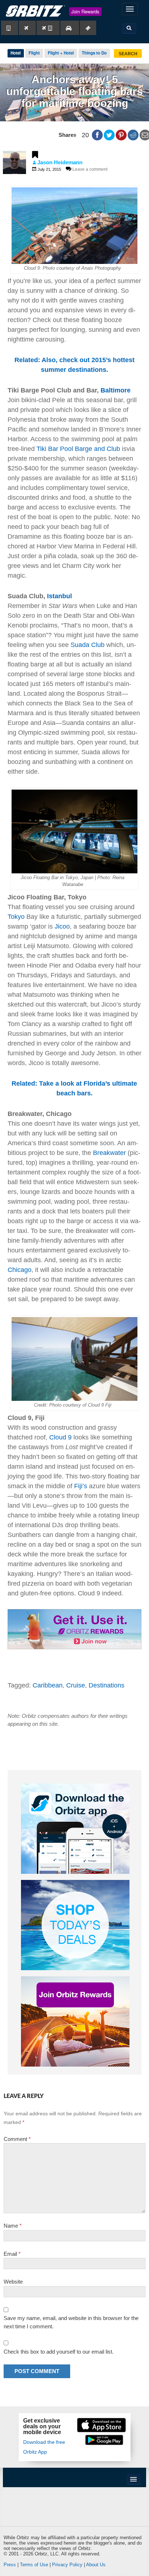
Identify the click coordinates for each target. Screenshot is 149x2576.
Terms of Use (34, 2565)
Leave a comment (90, 169)
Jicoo (62, 926)
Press (10, 2565)
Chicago (20, 1270)
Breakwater (109, 1153)
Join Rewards (85, 11)
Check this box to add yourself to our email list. (59, 2352)
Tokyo (16, 917)
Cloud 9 (60, 1437)
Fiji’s (81, 1486)
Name (13, 2226)
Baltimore (116, 390)
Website (13, 2282)
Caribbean (48, 1685)
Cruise (76, 1685)
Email (12, 2254)
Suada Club (88, 645)
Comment (17, 2139)
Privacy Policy (67, 2565)
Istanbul (59, 596)
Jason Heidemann (60, 162)
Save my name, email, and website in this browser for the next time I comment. (71, 2322)
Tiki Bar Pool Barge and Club (78, 449)
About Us (96, 2565)
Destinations (107, 1685)
